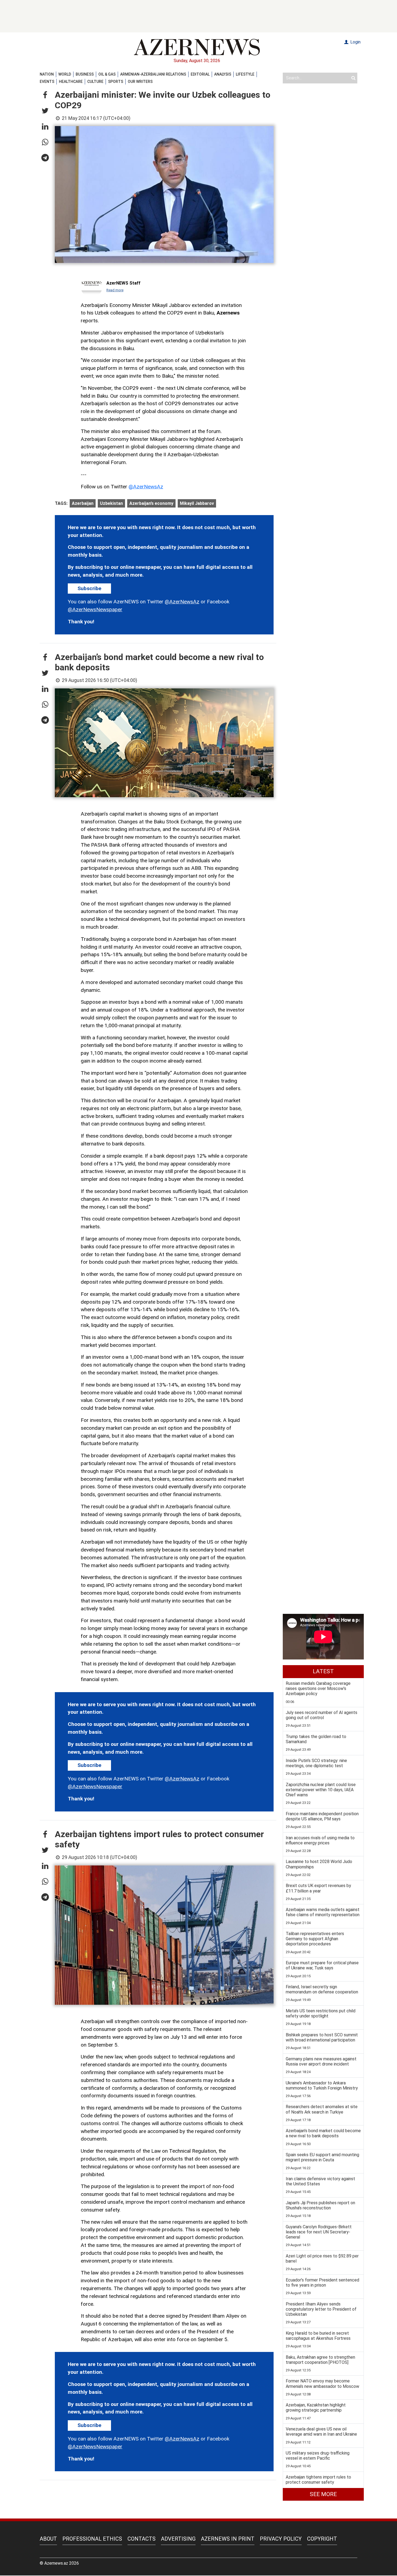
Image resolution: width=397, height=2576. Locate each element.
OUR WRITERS (140, 82)
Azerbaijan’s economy (151, 503)
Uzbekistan (111, 503)
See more (323, 2494)
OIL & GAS (107, 74)
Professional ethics (92, 2539)
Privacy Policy (281, 2539)
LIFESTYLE (245, 74)
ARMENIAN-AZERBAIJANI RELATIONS (153, 74)
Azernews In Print (228, 2539)
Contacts (142, 2539)
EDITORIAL (200, 74)
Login (355, 42)
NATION (47, 74)
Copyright (322, 2539)
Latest (323, 1671)
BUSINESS (85, 74)
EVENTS (47, 82)
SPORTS (116, 82)
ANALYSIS (223, 74)
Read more (115, 290)
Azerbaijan (83, 503)
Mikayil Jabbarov (197, 503)
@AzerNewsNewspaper (95, 609)
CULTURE (95, 82)
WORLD (65, 74)
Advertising (178, 2539)
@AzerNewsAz (146, 487)
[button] (45, 95)
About (48, 2539)
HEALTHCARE (71, 82)
